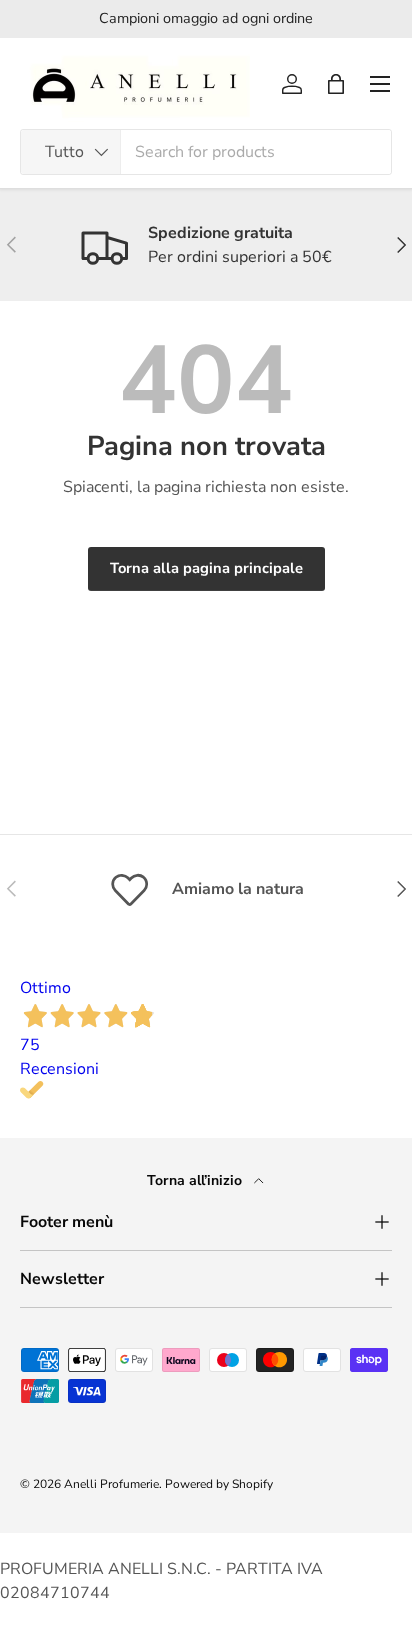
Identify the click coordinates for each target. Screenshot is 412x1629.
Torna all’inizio (196, 1180)
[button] (336, 84)
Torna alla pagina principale (206, 568)
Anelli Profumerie (111, 1484)
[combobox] (206, 152)
